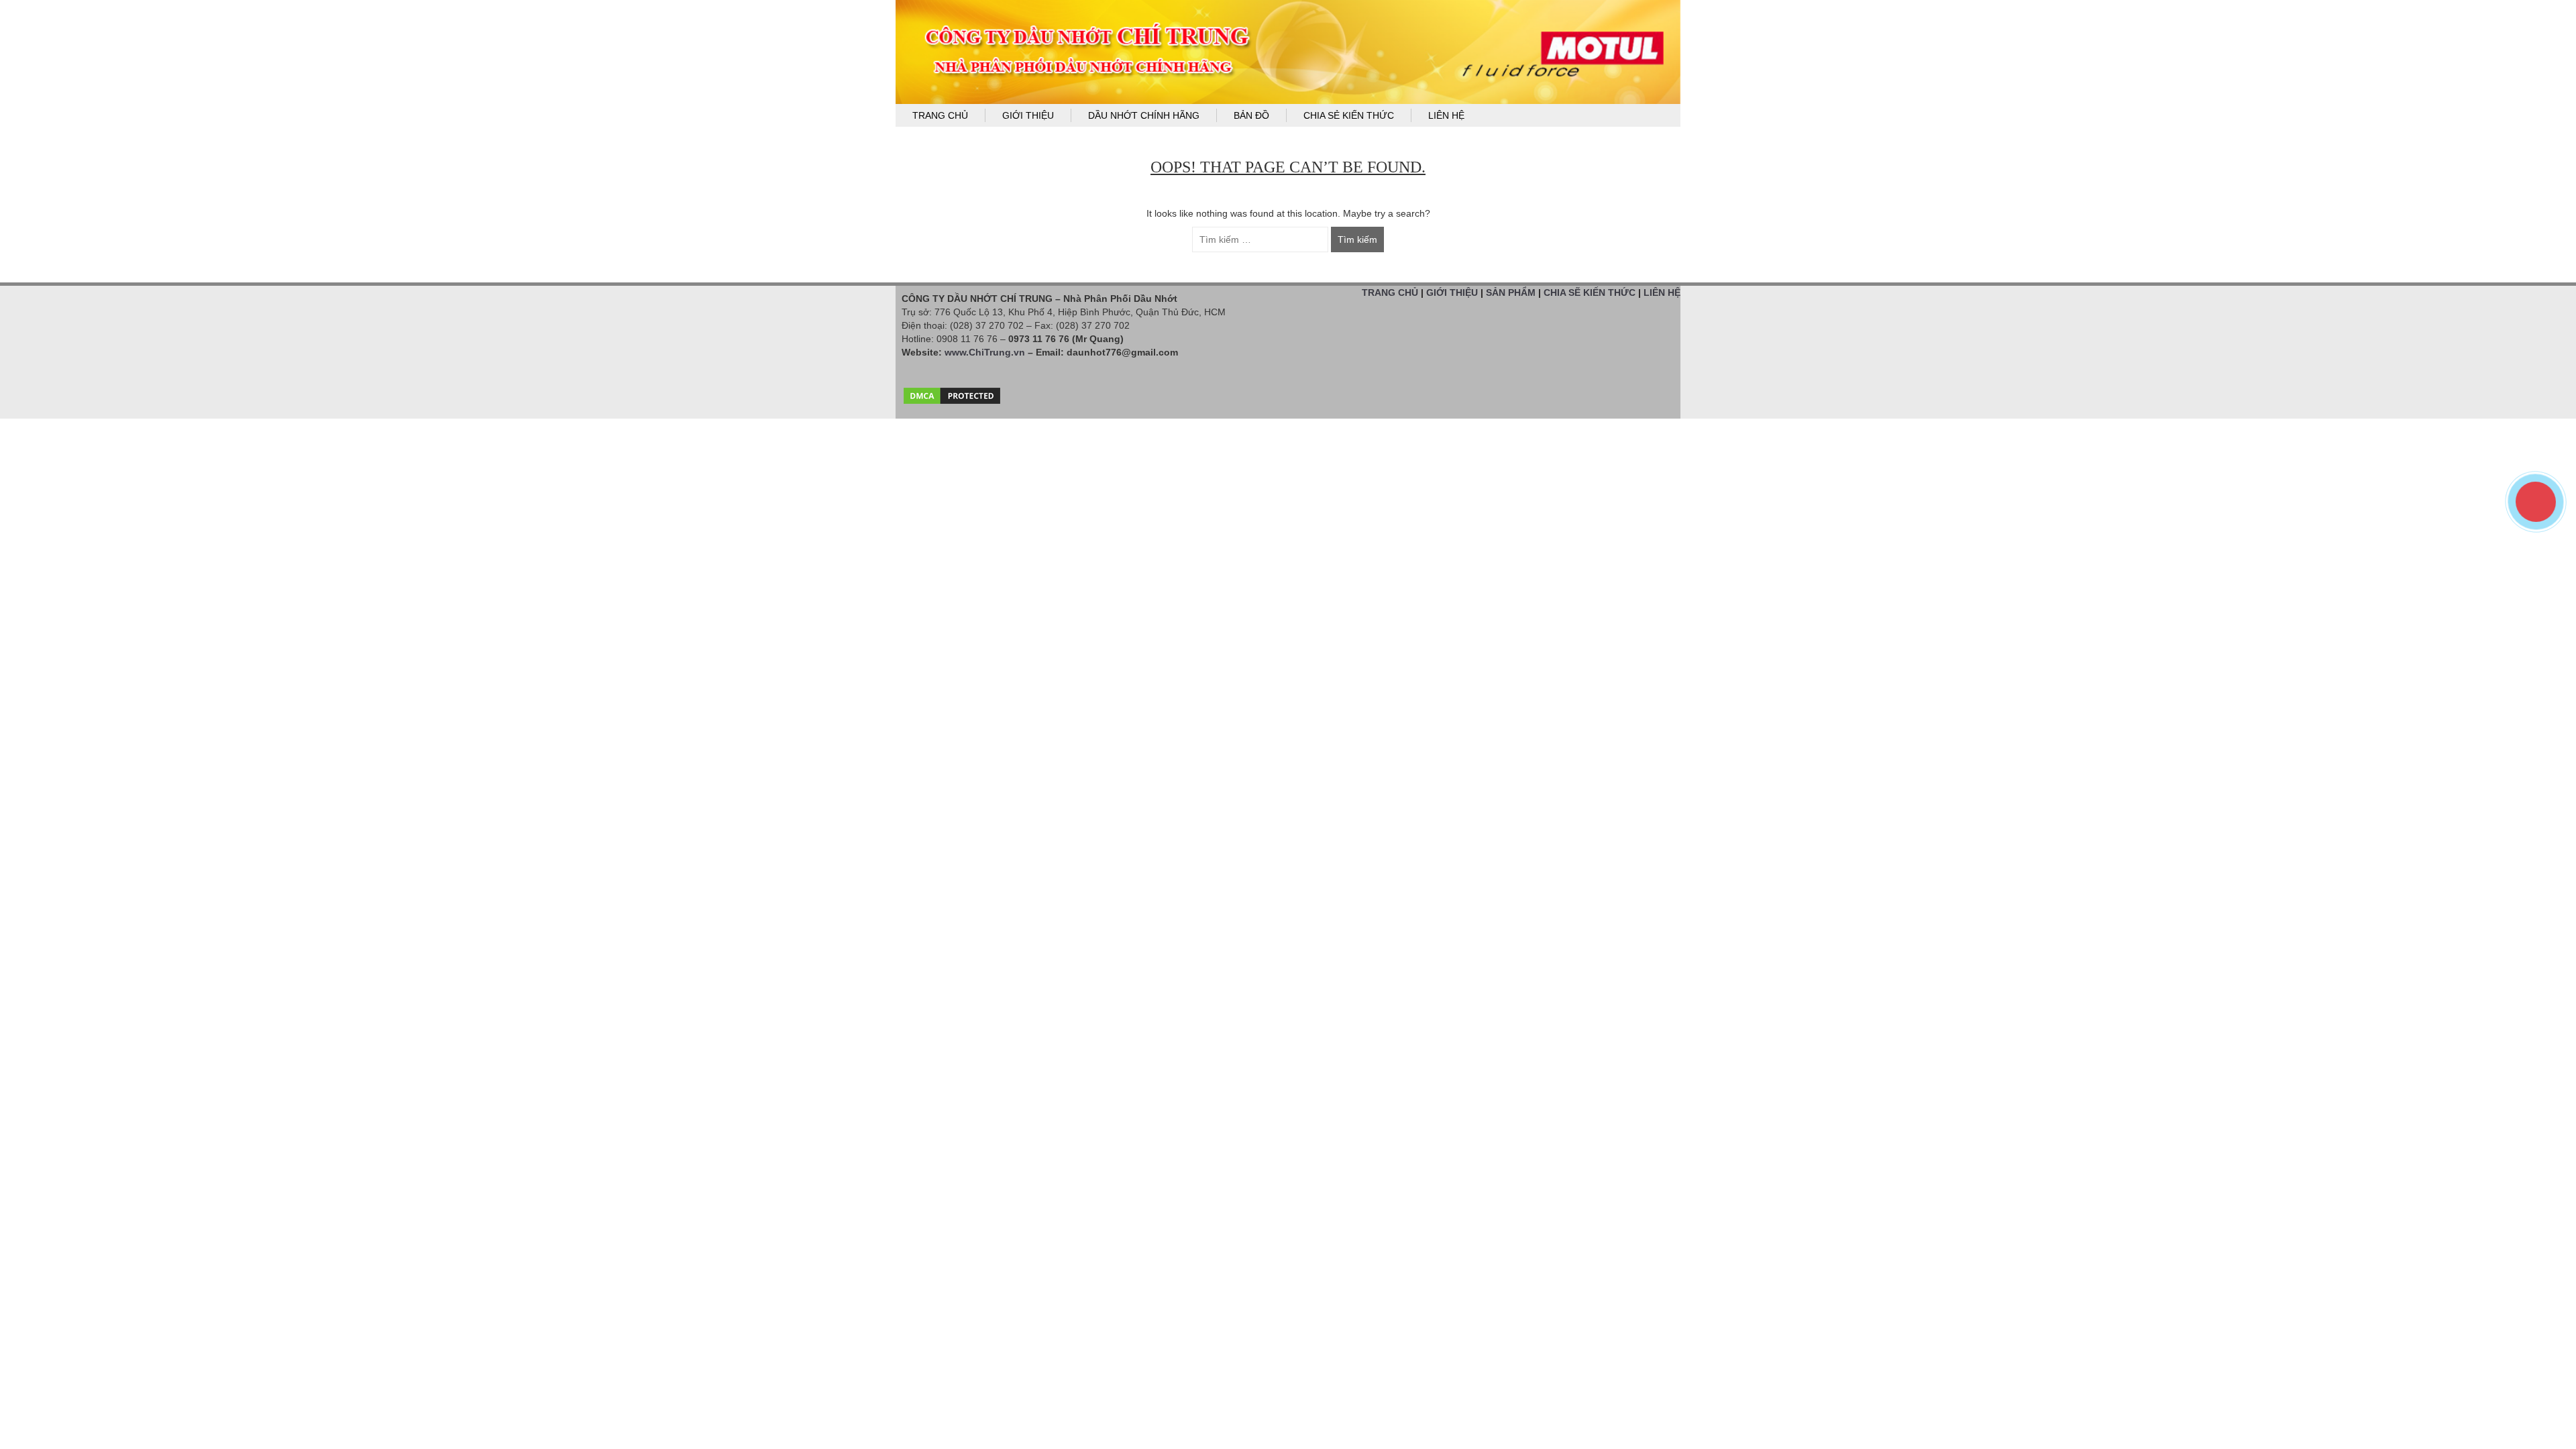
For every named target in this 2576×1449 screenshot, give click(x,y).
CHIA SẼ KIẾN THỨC (1590, 292)
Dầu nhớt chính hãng (1144, 115)
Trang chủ (940, 115)
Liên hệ (1446, 115)
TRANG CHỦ (1390, 292)
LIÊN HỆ (1662, 292)
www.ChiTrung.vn (985, 352)
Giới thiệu (1028, 115)
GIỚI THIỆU (1452, 292)
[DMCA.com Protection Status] (952, 392)
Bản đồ (1251, 115)
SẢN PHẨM (1511, 292)
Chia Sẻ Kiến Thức (1349, 115)
